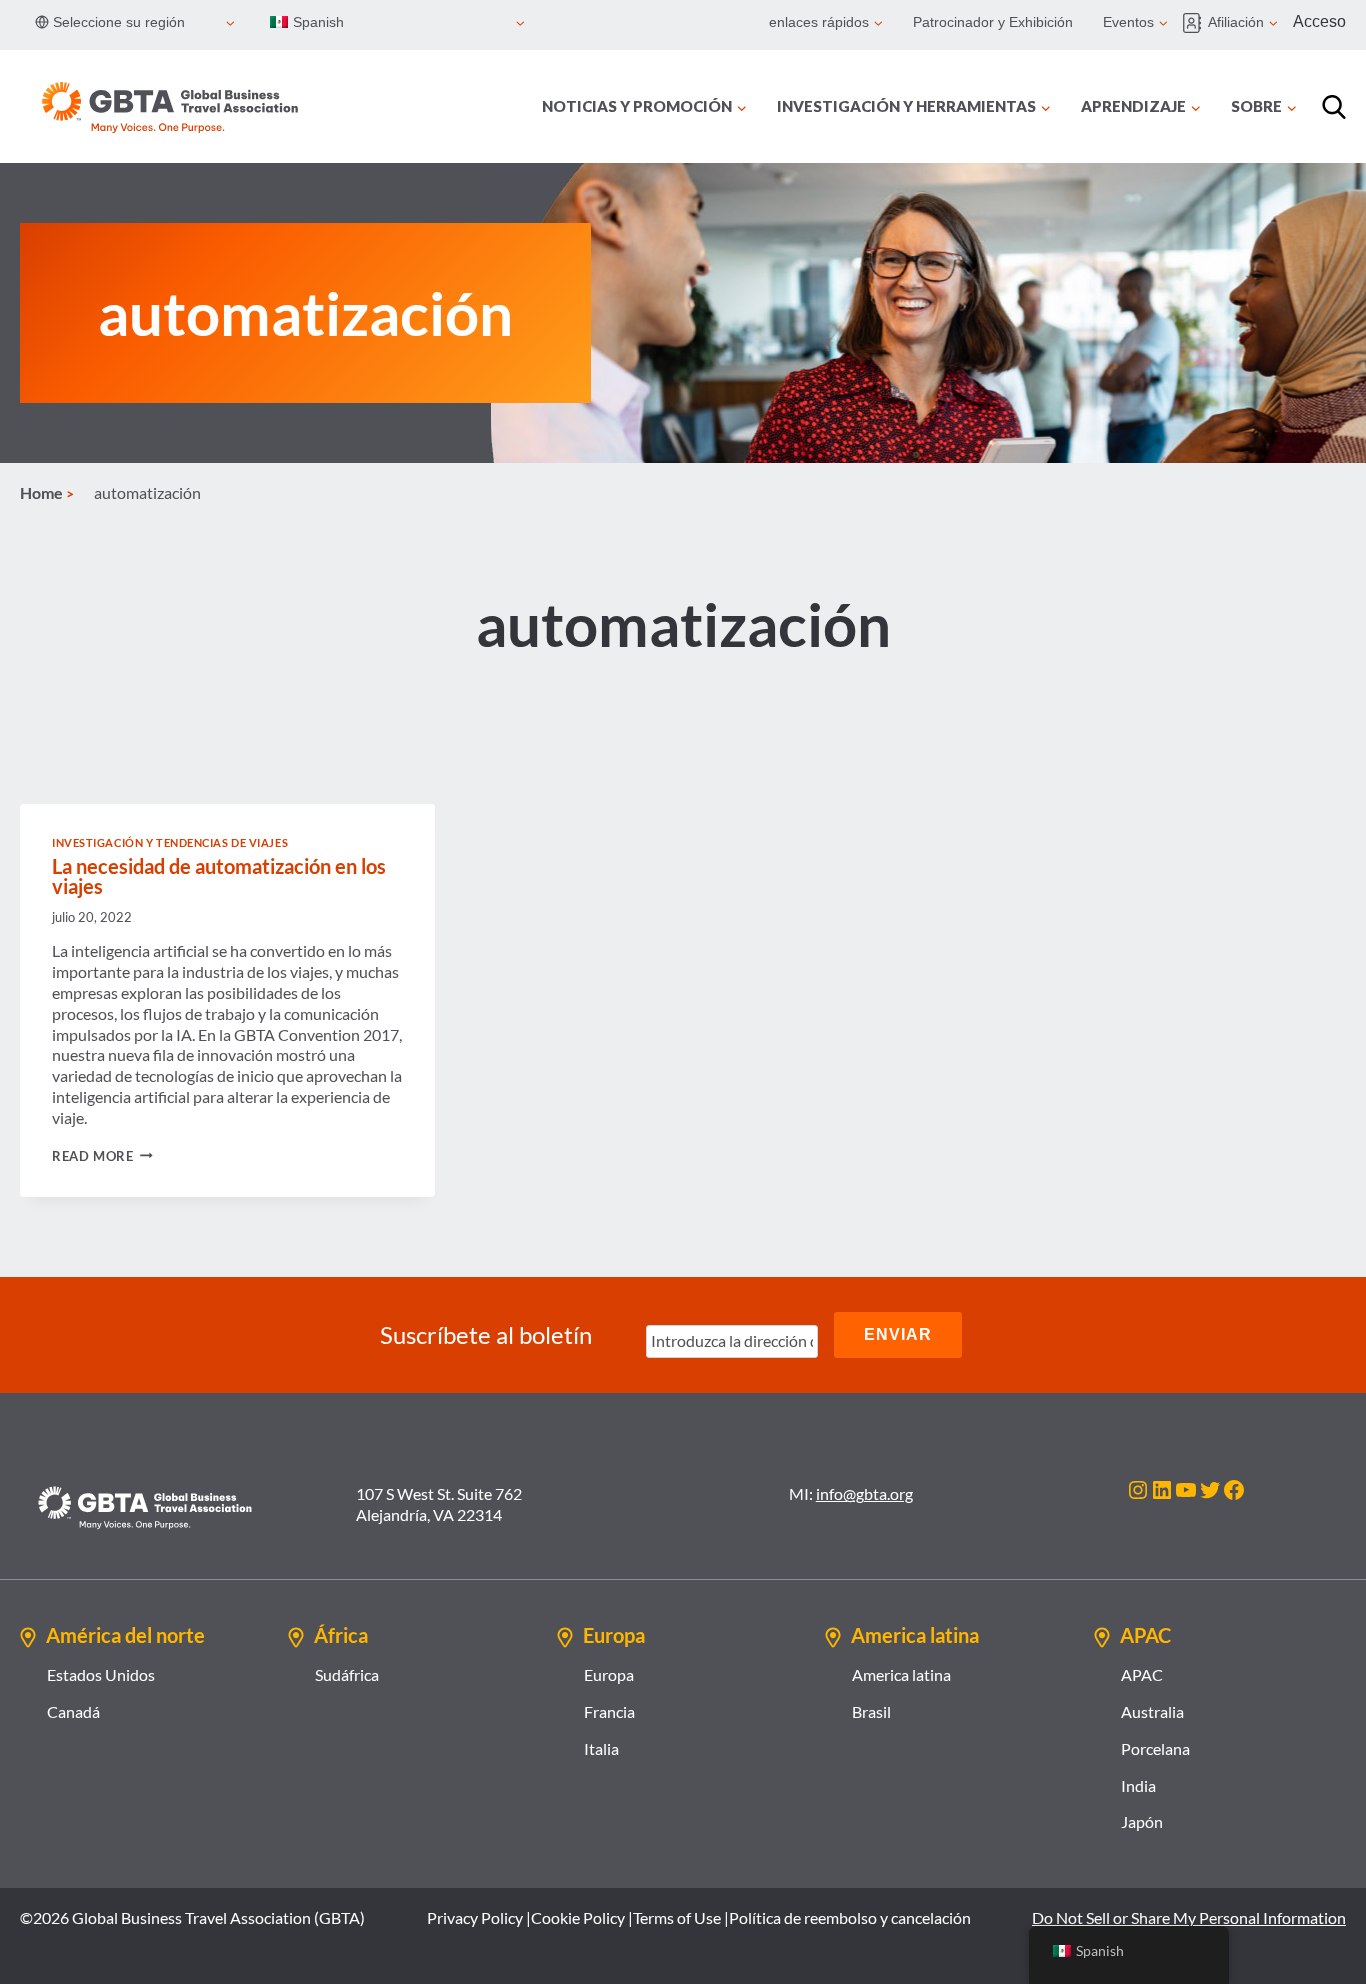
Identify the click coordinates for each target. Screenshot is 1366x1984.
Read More (102, 1156)
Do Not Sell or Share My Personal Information (1189, 1917)
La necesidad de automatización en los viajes (219, 876)
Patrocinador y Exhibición (993, 22)
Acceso (1319, 21)
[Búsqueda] (1334, 107)
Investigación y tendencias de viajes (170, 842)
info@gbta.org (864, 1493)
